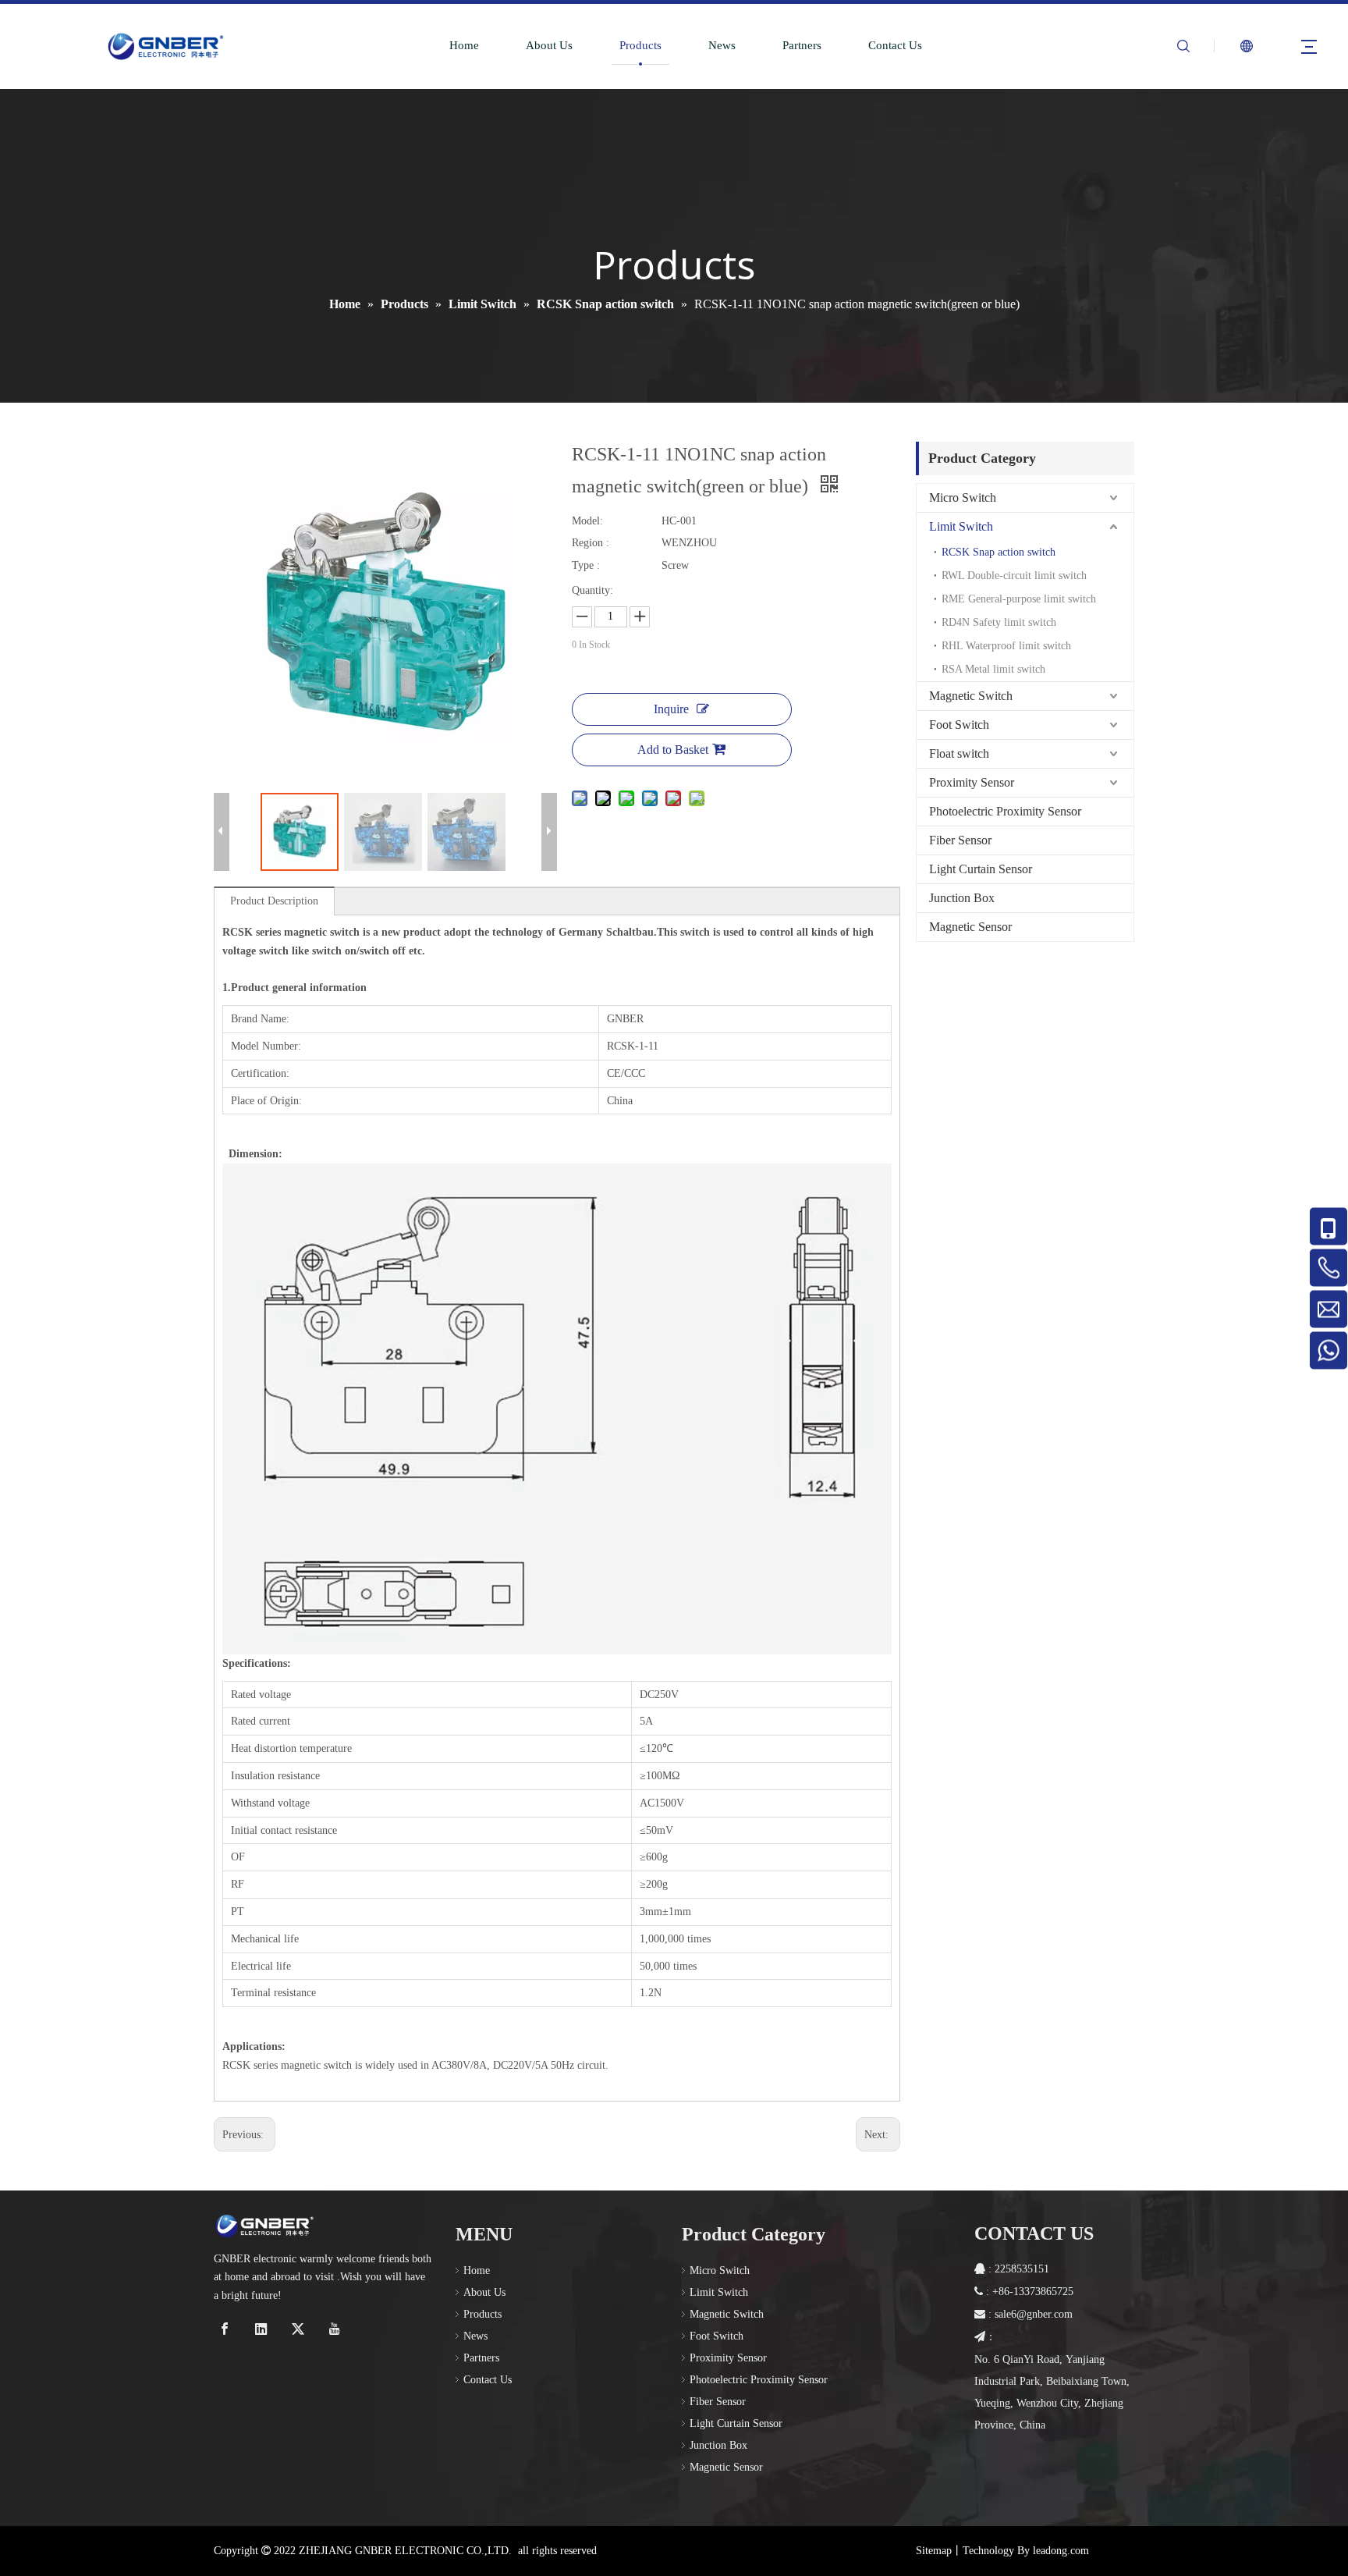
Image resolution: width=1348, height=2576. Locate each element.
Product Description (274, 901)
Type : (586, 565)
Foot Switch (959, 725)
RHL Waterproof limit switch (1006, 646)
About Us (549, 45)
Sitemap (934, 2551)
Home (464, 45)
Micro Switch (963, 497)
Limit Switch (961, 526)
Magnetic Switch (971, 696)
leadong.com (1061, 2551)
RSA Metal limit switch (993, 669)
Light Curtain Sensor (981, 869)
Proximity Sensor (972, 782)
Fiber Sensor (960, 840)
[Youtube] (337, 2329)
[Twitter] (300, 2329)
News (722, 45)
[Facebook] (227, 2329)
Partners (802, 45)
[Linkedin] (263, 2329)
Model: (587, 521)
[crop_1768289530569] (264, 2226)
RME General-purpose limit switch (1019, 599)
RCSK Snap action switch (999, 552)
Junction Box (962, 898)
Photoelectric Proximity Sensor (1005, 811)
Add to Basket (673, 750)
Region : (591, 543)
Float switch (959, 753)
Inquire (671, 709)
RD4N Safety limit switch (999, 622)
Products (640, 45)
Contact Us (895, 45)
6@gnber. (1032, 2314)
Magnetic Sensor (970, 927)
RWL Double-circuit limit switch (1014, 576)
